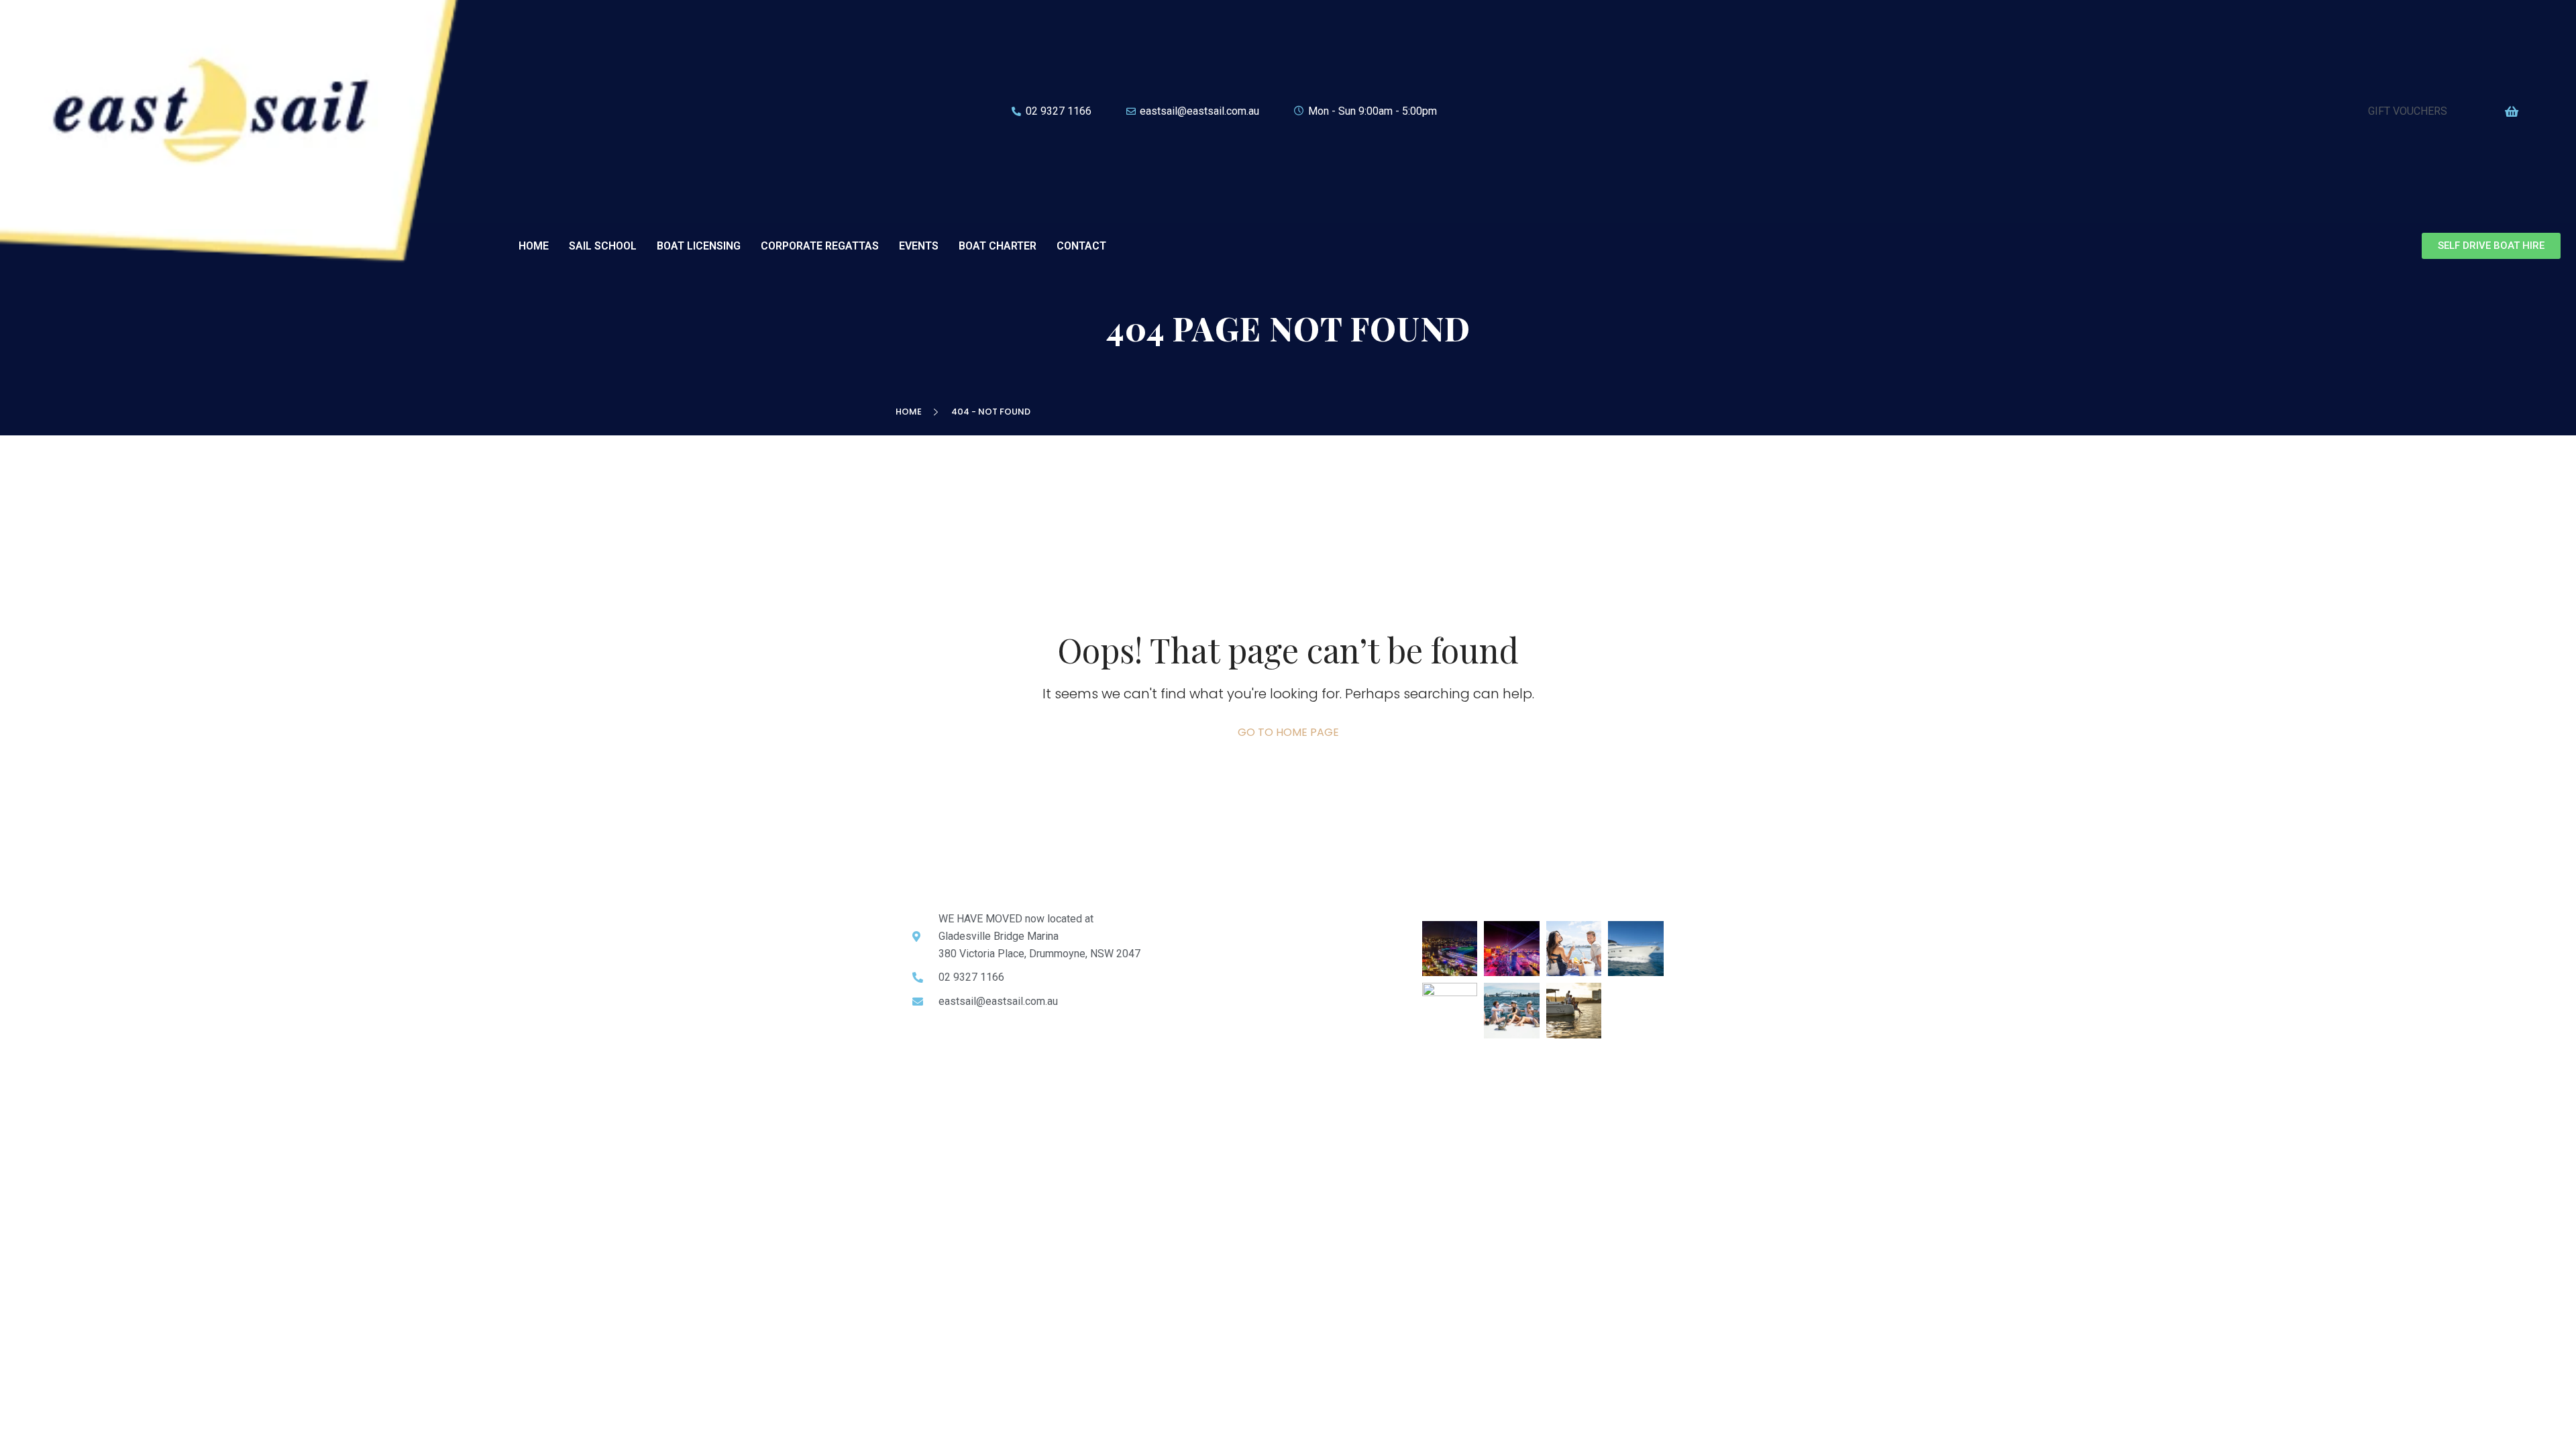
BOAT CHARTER (998, 246)
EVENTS (919, 246)
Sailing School (1200, 929)
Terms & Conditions (958, 1146)
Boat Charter (1197, 977)
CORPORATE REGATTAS (820, 246)
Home (911, 412)
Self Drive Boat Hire (1213, 993)
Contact (1186, 1009)
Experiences (1196, 961)
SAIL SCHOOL (603, 246)
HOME (534, 246)
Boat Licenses (1201, 945)
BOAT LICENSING (699, 246)
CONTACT (1081, 246)
